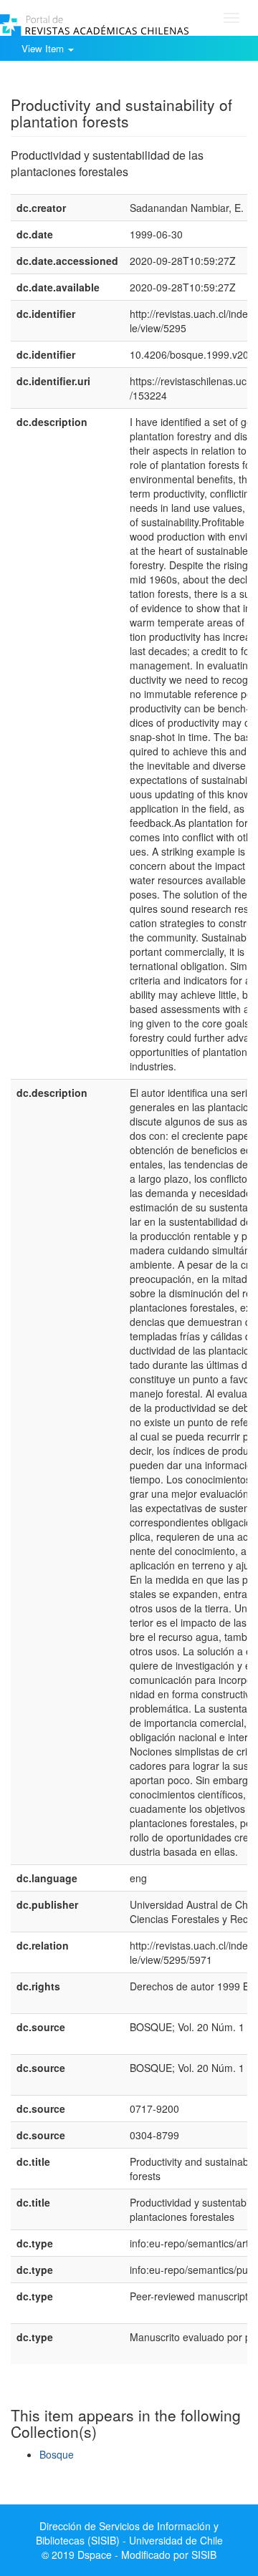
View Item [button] (44, 48)
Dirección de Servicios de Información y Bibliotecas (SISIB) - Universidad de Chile (129, 2533)
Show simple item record (67, 82)
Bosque (57, 2454)
